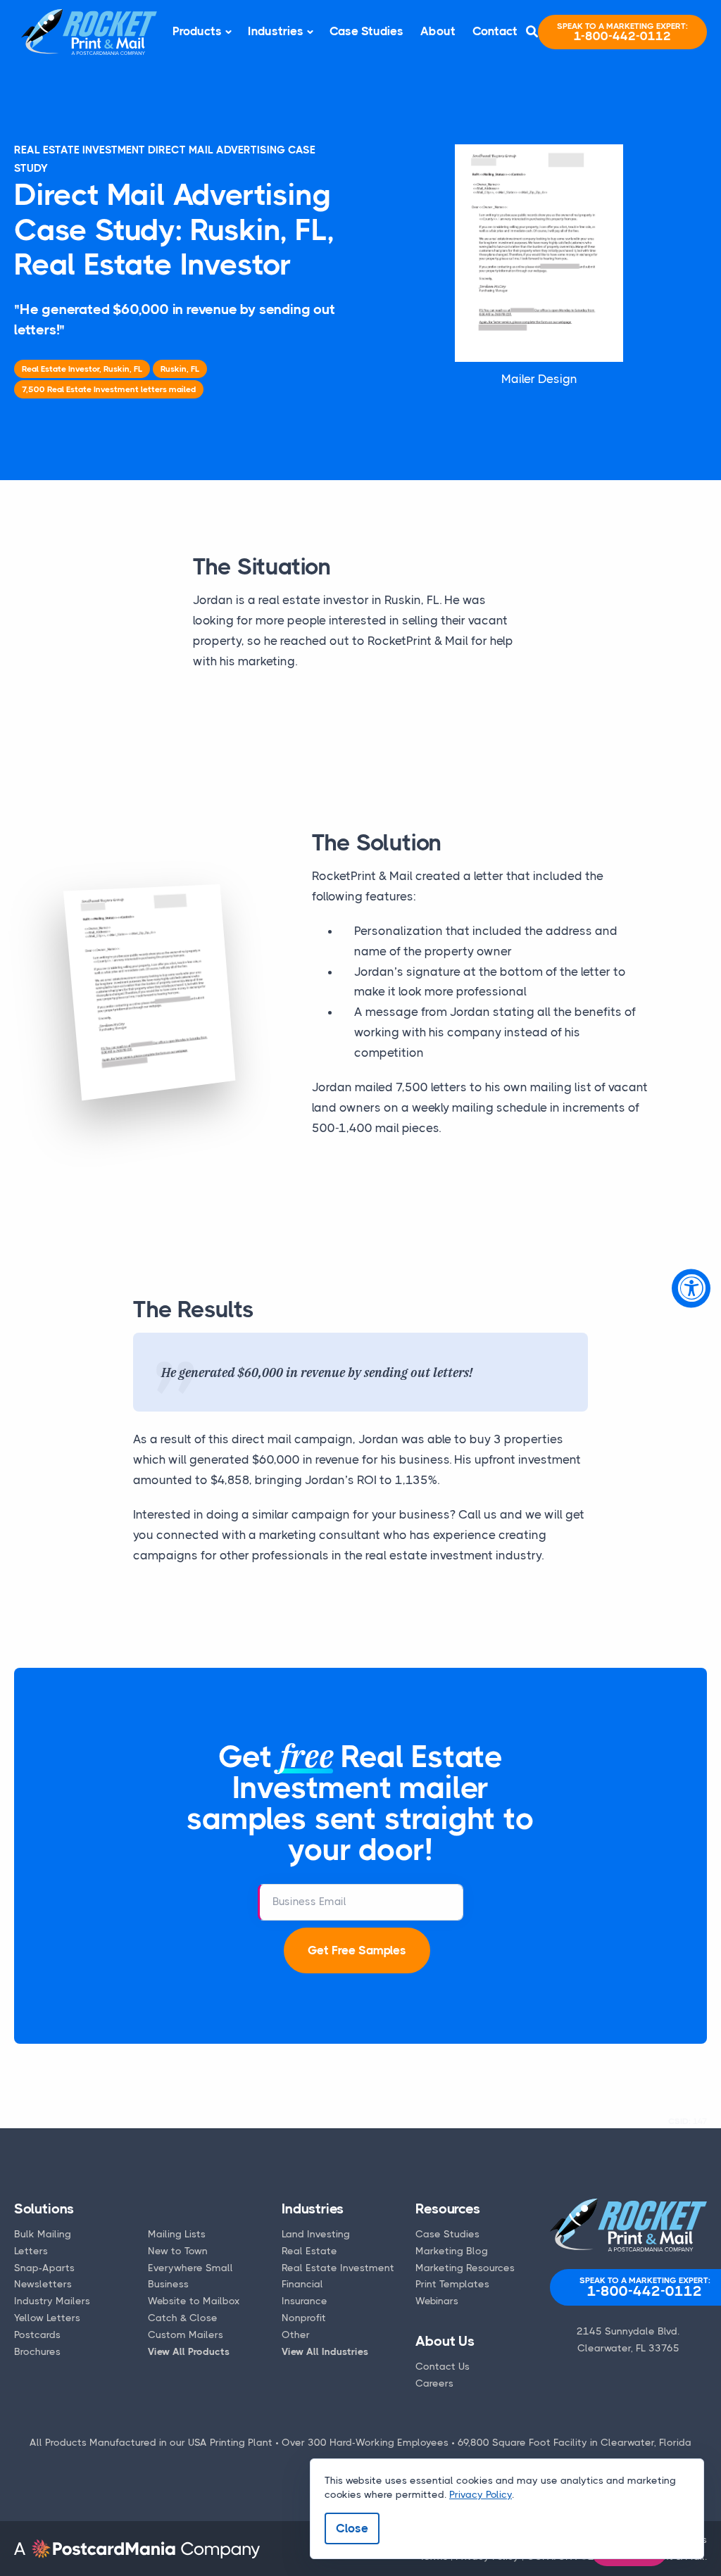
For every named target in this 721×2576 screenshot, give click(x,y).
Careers (434, 2383)
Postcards (37, 2335)
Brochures (37, 2351)
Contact (495, 31)
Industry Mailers (52, 2301)
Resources (447, 2209)
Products (197, 31)
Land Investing (316, 2234)
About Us (445, 2341)
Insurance (305, 2301)
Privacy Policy (481, 2494)
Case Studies (366, 31)
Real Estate (309, 2251)
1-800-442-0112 (622, 32)
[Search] (532, 32)
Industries (276, 31)
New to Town (178, 2251)
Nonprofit (304, 2318)
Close (352, 2528)
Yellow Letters (47, 2318)
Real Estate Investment (338, 2268)
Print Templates (452, 2284)
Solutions (44, 2209)
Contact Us (443, 2366)
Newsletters (43, 2284)
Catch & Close (183, 2318)
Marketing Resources (465, 2268)
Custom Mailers (186, 2335)
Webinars (437, 2301)
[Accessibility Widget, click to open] (691, 1288)
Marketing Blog (452, 2251)
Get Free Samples (357, 1950)
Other (296, 2335)
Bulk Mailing (43, 2234)
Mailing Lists (177, 2234)
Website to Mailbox (194, 2301)
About (438, 31)
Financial (302, 2284)
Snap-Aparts (44, 2268)
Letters (31, 2251)
